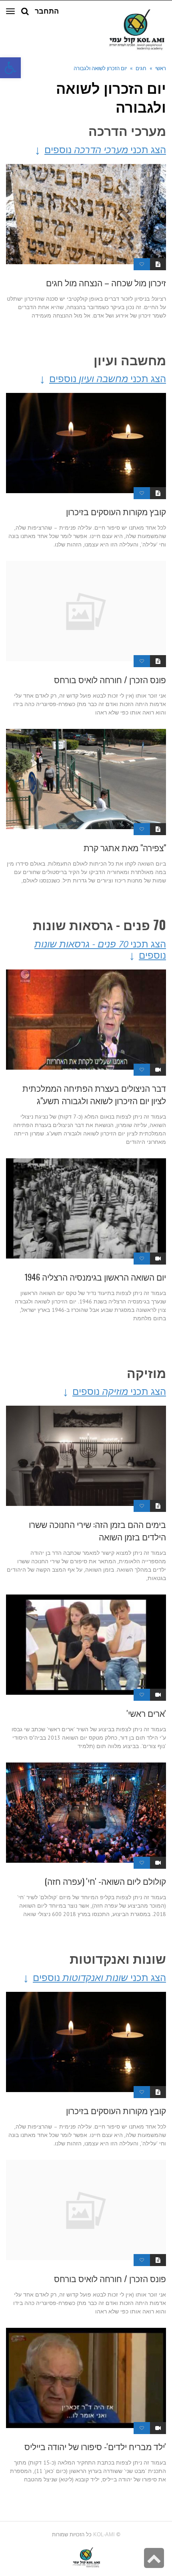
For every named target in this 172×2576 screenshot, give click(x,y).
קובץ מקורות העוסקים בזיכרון (116, 511)
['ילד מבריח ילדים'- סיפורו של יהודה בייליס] (86, 2378)
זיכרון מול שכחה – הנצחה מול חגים (106, 282)
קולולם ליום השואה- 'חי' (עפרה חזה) (105, 1881)
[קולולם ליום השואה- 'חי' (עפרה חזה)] (86, 1813)
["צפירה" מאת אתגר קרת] (86, 779)
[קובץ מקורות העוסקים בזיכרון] (86, 443)
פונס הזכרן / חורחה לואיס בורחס (110, 679)
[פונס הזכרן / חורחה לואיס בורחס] (86, 611)
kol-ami (104, 2535)
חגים (141, 68)
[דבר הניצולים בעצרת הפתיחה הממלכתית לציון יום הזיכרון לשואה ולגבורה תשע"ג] (86, 1020)
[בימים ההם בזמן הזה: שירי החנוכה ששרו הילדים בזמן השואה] (86, 1456)
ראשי (161, 68)
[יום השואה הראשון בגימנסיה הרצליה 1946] (86, 1208)
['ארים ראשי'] (86, 1645)
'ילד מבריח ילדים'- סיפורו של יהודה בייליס (95, 2446)
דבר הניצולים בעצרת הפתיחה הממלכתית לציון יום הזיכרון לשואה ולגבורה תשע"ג (94, 1094)
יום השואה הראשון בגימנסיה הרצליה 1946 (95, 1277)
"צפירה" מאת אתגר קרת (125, 847)
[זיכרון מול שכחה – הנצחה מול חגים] (86, 214)
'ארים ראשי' (146, 1713)
